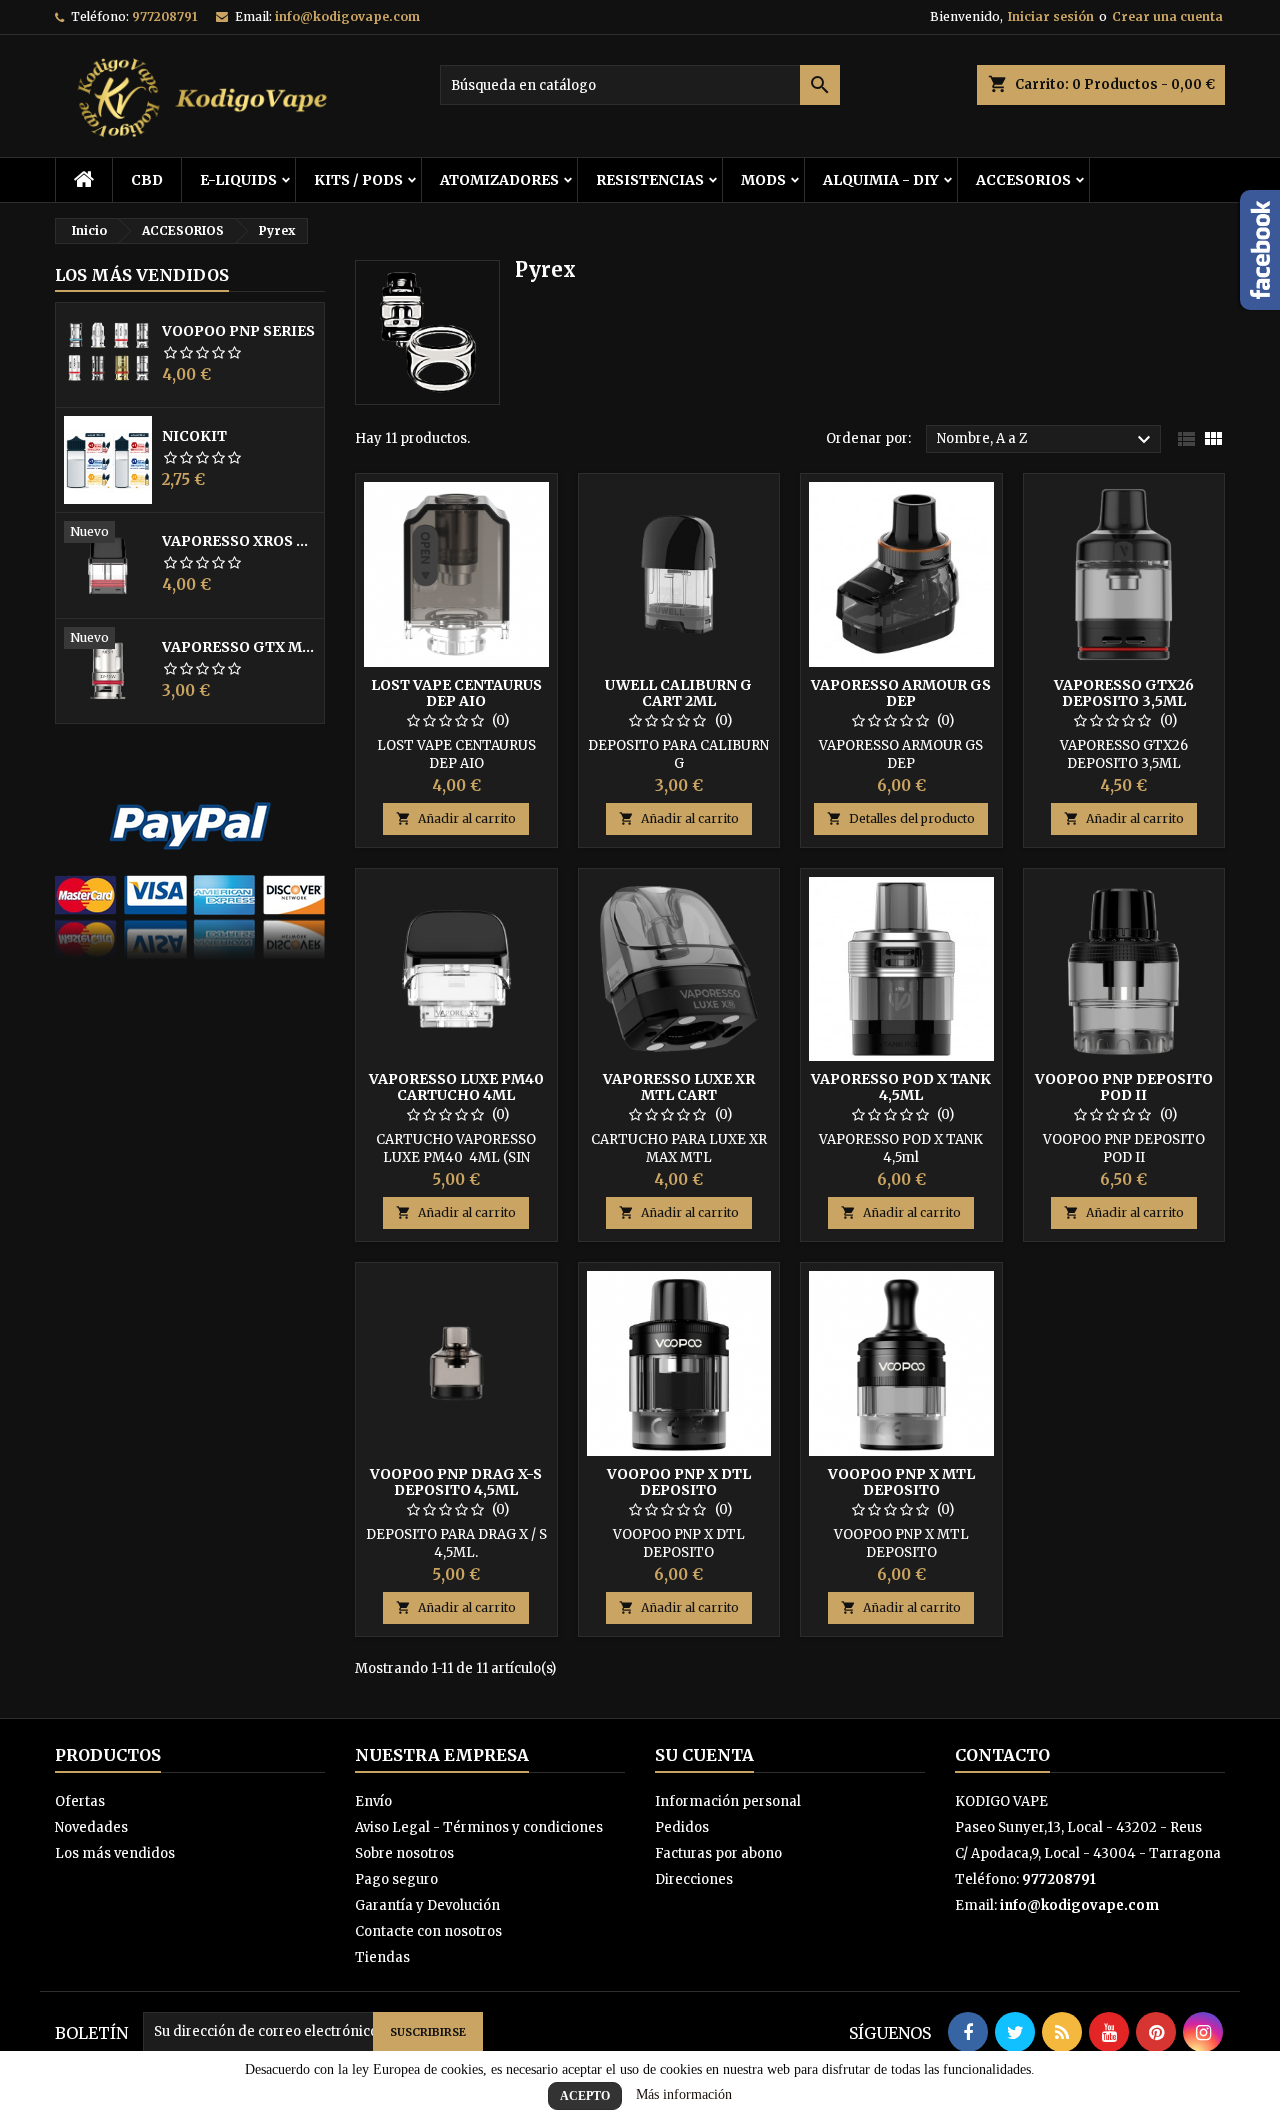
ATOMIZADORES (499, 180)
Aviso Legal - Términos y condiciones (479, 1827)
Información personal (728, 1801)
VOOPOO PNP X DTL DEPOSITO (679, 1482)
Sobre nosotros (404, 1853)
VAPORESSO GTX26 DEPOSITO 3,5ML (1124, 693)
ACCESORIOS (1023, 180)
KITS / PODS (358, 180)
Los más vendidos (142, 275)
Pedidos (682, 1827)
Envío (373, 1801)
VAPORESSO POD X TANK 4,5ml (901, 1087)
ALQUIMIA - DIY (881, 180)
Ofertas (80, 1801)
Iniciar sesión (1051, 16)
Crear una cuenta (1167, 16)
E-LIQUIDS (238, 180)
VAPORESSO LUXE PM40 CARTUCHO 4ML (456, 1087)
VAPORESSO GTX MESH (239, 647)
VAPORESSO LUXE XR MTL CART (679, 1087)
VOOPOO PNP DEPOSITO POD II (1124, 1087)
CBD (147, 180)
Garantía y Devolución (427, 1905)
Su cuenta (704, 1755)
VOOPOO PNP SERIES (238, 331)
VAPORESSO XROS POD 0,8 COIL (239, 541)
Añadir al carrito (456, 818)
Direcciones (694, 1879)
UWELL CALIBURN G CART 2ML (678, 693)
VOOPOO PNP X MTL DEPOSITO (901, 1482)
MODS (763, 180)
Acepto (585, 2096)
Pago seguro (396, 1879)
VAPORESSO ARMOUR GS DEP (901, 693)
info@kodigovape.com (347, 16)
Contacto (1002, 1755)
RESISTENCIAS (650, 180)
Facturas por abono (718, 1853)
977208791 (164, 16)
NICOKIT (194, 436)
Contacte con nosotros (428, 1931)
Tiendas (382, 1957)
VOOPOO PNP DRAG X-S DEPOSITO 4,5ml (456, 1482)
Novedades (91, 1827)
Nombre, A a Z (1046, 440)
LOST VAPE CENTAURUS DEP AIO (456, 693)
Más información (684, 2094)
